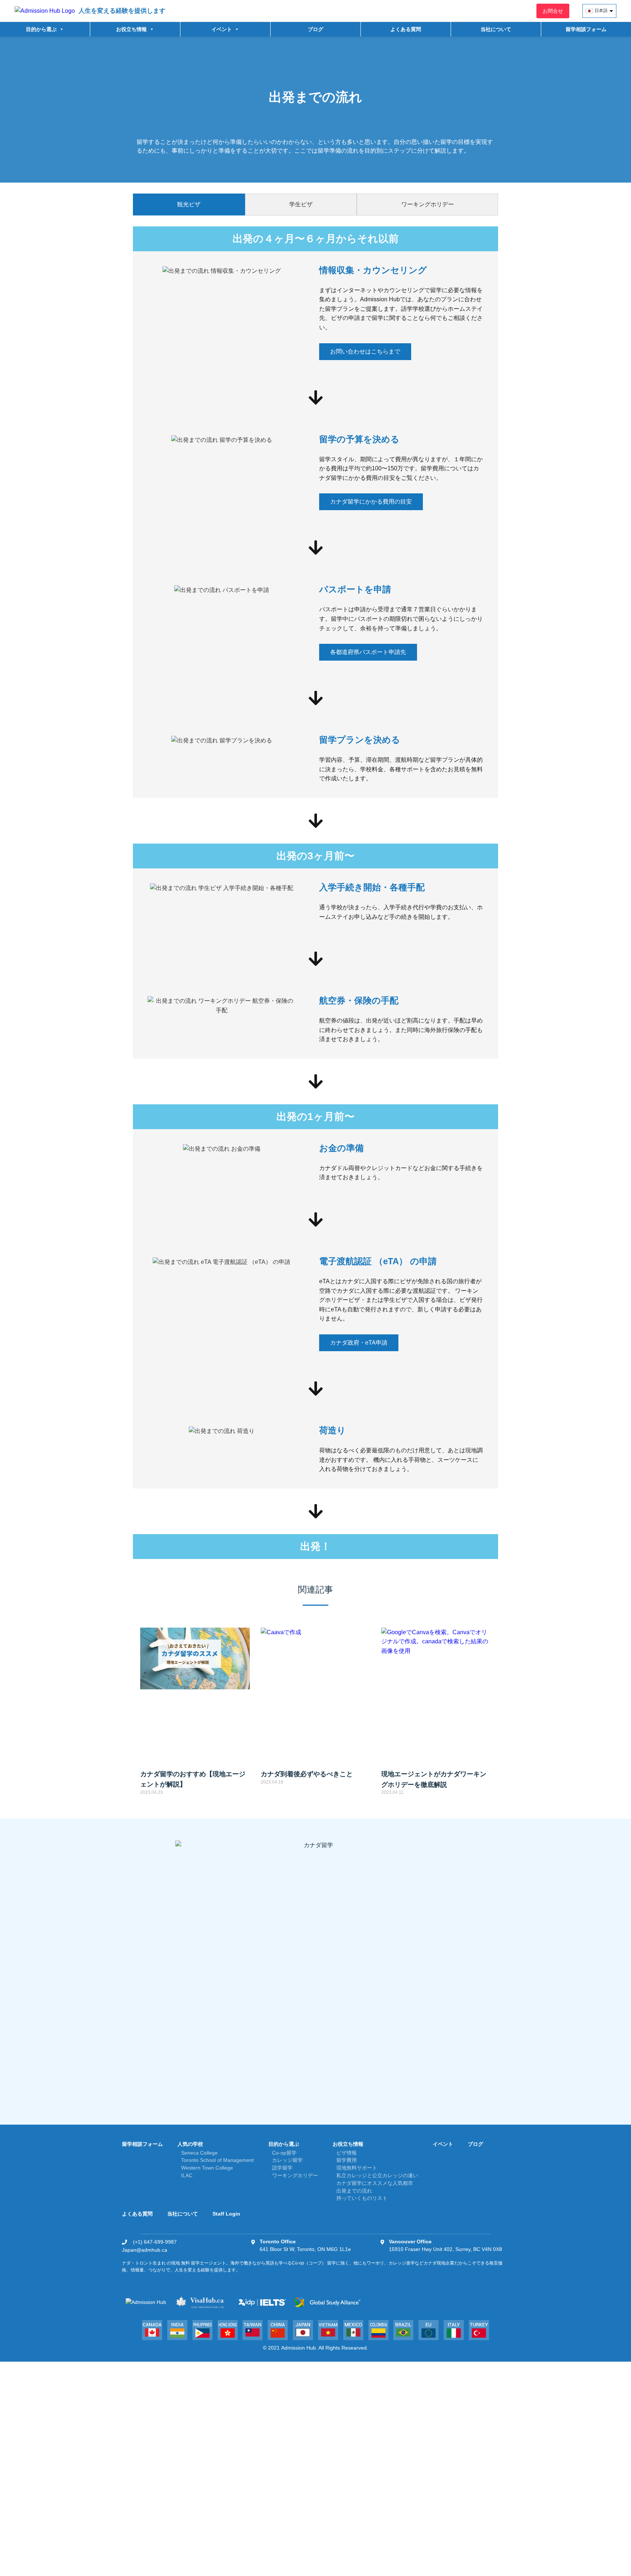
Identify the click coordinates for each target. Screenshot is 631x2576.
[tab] (189, 205)
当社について (496, 29)
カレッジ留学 (287, 2160)
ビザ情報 (347, 2153)
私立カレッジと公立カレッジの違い (377, 2175)
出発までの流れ (354, 2191)
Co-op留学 (284, 2153)
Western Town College (207, 2168)
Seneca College (199, 2153)
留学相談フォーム (586, 29)
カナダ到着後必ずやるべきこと (307, 1774)
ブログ (315, 29)
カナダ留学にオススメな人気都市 (375, 2183)
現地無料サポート (357, 2168)
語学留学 (282, 2168)
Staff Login (226, 2214)
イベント (443, 2144)
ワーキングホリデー (295, 2175)
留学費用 (347, 2160)
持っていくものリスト (362, 2198)
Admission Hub (299, 2348)
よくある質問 (406, 29)
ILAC (187, 2175)
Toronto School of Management (217, 2160)
